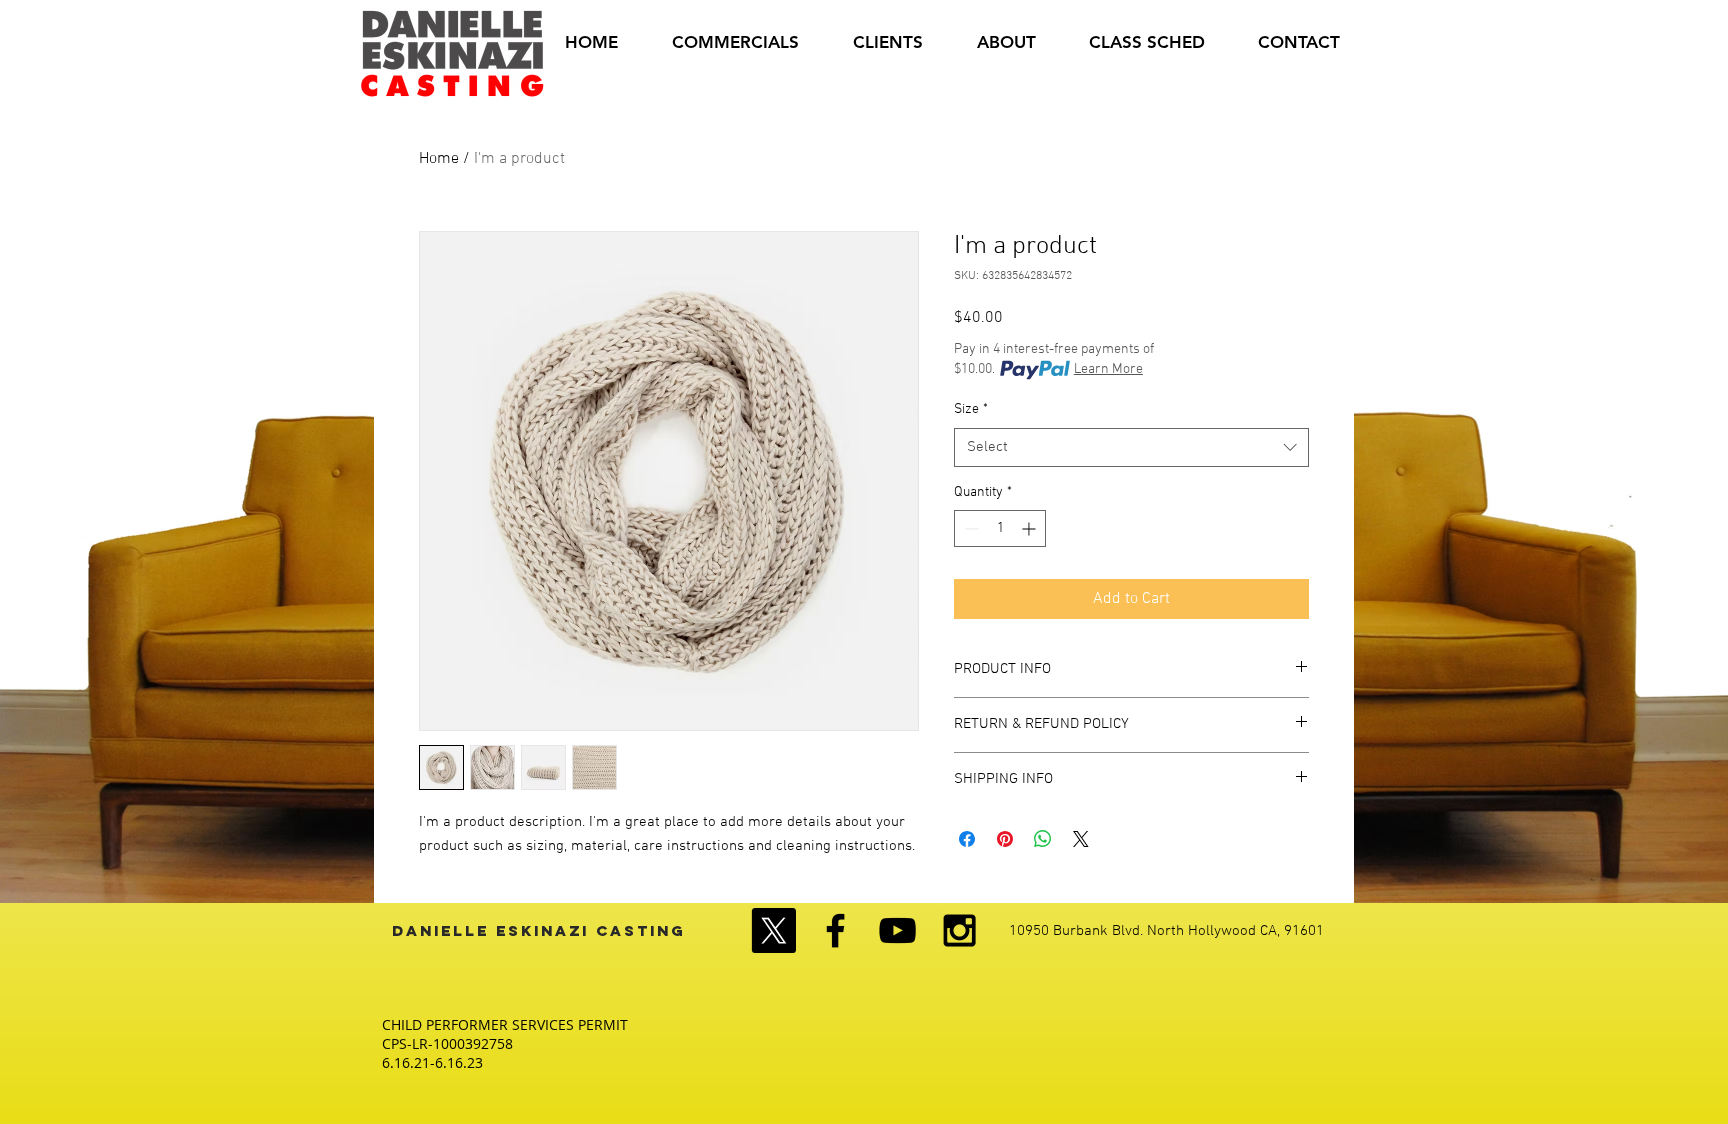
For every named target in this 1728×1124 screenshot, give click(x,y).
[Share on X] (1081, 839)
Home (439, 159)
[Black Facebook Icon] (835, 930)
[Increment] (1030, 528)
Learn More (1108, 369)
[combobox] (1131, 447)
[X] (773, 930)
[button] (888, 42)
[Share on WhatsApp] (1043, 839)
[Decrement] (969, 528)
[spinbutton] (1000, 528)
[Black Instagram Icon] (959, 930)
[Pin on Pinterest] (1005, 839)
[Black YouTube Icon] (897, 930)
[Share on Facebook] (967, 839)
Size (971, 409)
